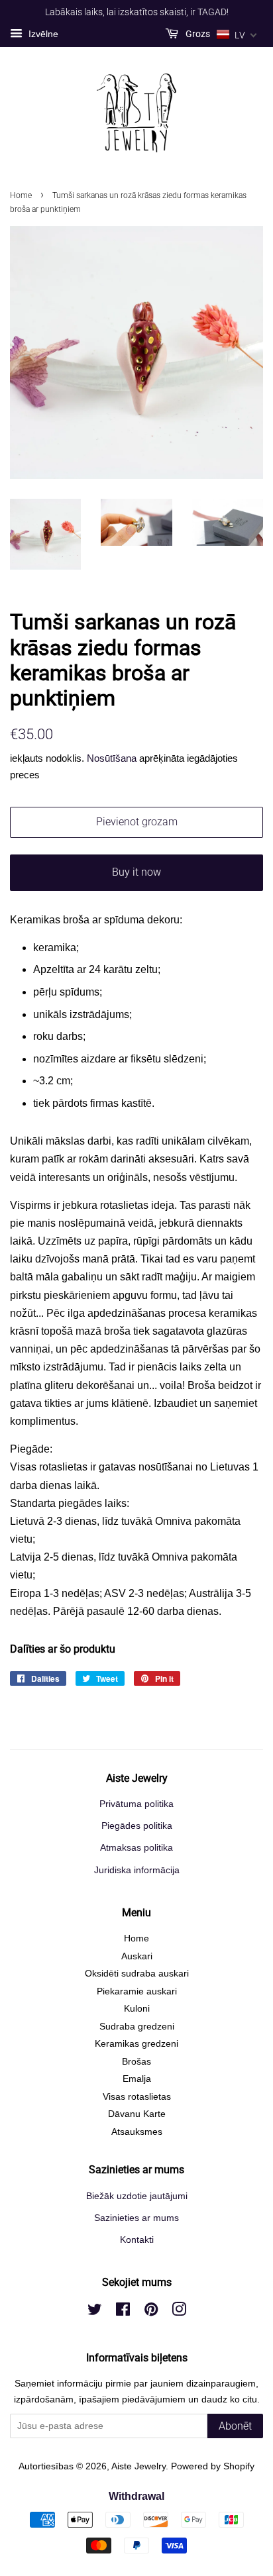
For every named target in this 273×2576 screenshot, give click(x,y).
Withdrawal (136, 2496)
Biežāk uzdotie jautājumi (137, 2196)
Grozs (197, 34)
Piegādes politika (137, 1826)
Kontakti (137, 2240)
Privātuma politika (136, 1804)
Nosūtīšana (112, 758)
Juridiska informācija (137, 1870)
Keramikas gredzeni (136, 2044)
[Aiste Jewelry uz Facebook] (123, 2312)
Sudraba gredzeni (137, 2027)
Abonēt (235, 2426)
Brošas (136, 2062)
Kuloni (137, 2009)
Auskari (137, 1956)
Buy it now (136, 872)
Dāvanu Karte (137, 2114)
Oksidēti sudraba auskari (137, 1974)
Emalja (137, 2079)
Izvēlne (42, 34)
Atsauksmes (137, 2132)
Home (21, 195)
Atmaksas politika (136, 1848)
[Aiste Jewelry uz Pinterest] (151, 2312)
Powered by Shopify (213, 2466)
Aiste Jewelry (138, 2466)
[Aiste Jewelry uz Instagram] (179, 2312)
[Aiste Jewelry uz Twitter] (95, 2312)
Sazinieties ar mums (136, 2218)
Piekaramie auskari (137, 1991)
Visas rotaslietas (137, 2097)
